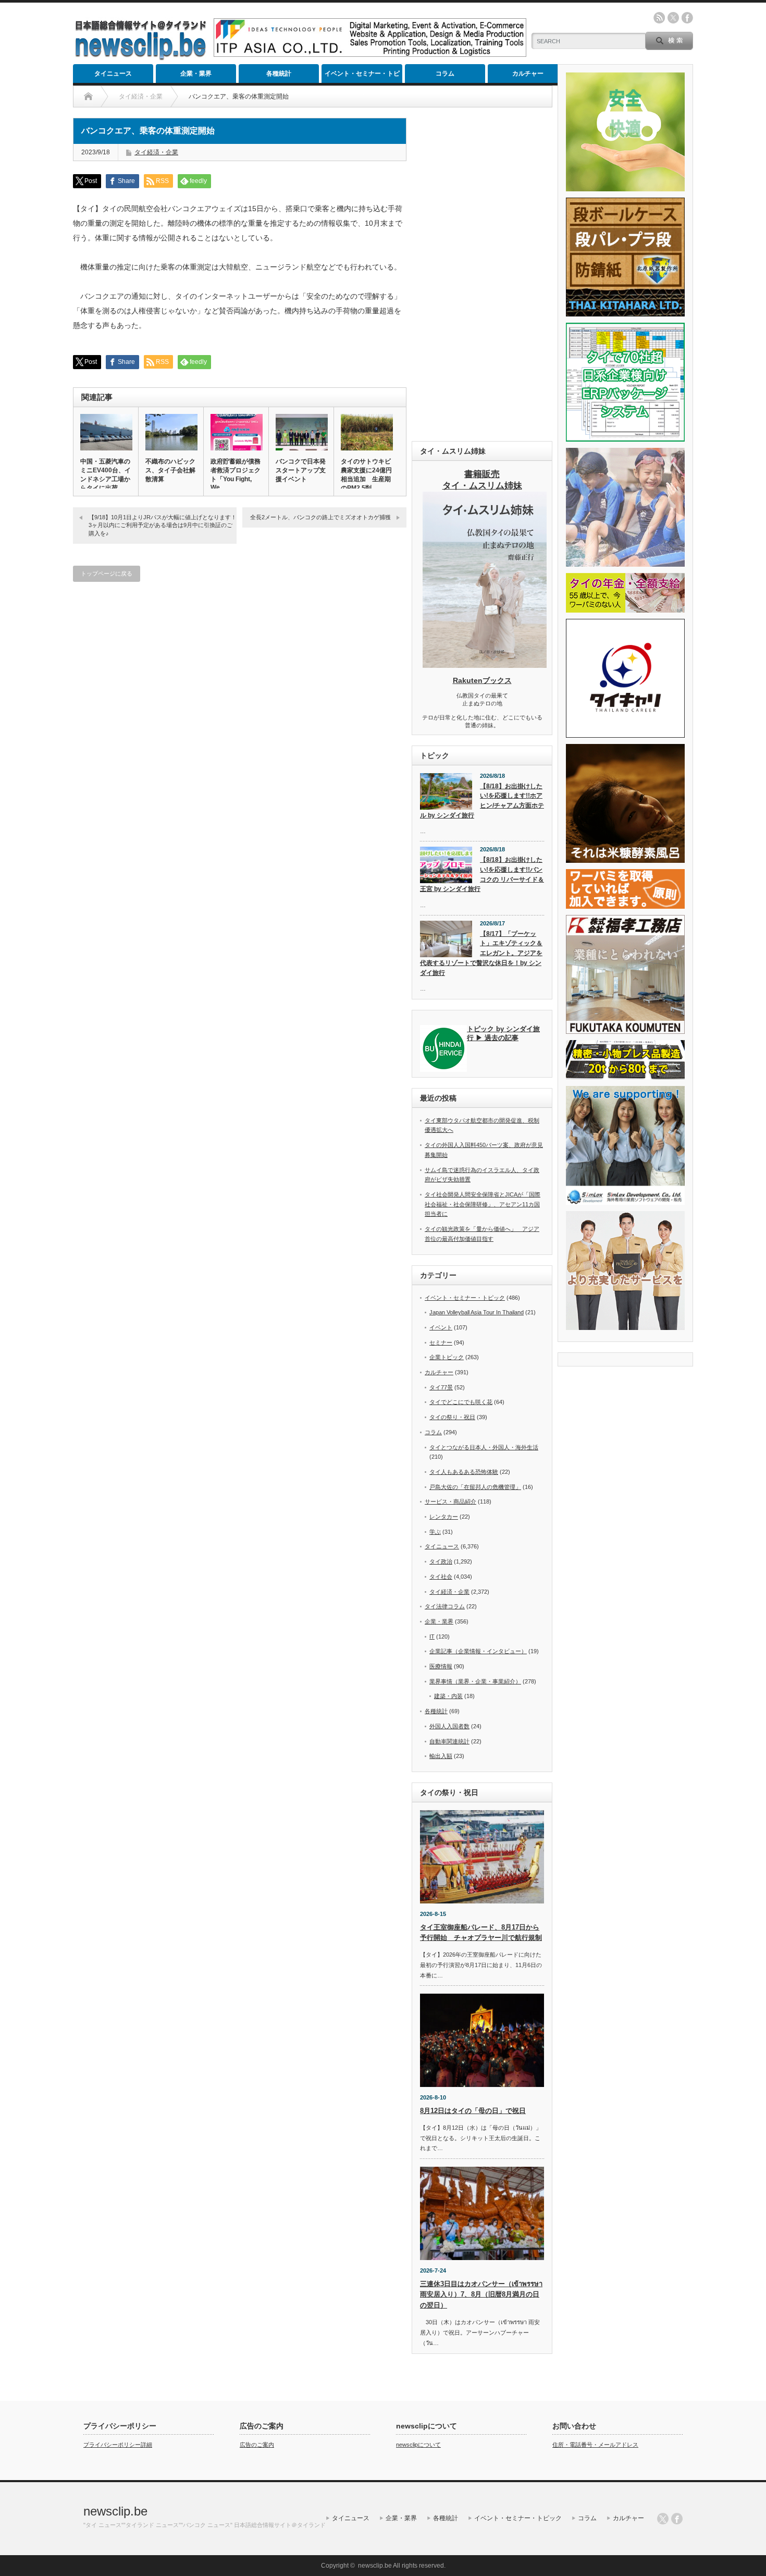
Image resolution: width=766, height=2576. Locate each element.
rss (659, 18)
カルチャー (528, 74)
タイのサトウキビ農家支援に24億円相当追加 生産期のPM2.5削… (366, 475)
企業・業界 (196, 74)
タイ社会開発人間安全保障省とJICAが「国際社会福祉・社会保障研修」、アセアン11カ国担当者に (483, 1204)
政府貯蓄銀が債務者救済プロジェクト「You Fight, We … (236, 474)
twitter (673, 18)
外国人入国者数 (449, 1726)
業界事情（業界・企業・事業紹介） (475, 1681)
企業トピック (447, 1357)
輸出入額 (441, 1756)
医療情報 (441, 1666)
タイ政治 (441, 1561)
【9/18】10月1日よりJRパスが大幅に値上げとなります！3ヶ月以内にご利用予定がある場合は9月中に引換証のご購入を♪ (163, 525)
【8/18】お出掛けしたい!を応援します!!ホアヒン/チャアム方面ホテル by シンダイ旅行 (482, 801)
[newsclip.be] (141, 58)
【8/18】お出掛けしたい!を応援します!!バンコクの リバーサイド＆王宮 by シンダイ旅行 (482, 874)
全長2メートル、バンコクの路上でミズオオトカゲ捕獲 (320, 517)
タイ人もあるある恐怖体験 (464, 1472)
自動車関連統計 (449, 1741)
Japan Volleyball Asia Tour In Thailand (477, 1312)
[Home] (88, 96)
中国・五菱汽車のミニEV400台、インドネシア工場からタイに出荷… (106, 475)
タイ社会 (441, 1577)
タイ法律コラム (445, 1606)
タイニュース (113, 74)
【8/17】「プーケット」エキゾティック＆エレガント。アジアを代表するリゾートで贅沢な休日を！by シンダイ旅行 (481, 953)
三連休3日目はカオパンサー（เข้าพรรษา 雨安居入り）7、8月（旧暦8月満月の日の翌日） (481, 2295)
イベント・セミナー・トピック (362, 76)
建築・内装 (448, 1696)
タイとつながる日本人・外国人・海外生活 (484, 1447)
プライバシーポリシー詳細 (118, 2445)
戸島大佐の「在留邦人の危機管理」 (475, 1487)
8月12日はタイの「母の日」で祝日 (473, 2111)
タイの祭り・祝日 (452, 1417)
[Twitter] (663, 2519)
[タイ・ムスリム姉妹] (485, 665)
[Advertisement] (482, 274)
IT (432, 1637)
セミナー (441, 1342)
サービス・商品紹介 (450, 1501)
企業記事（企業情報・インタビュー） (478, 1651)
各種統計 (279, 74)
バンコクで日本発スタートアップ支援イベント (301, 470)
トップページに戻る (107, 573)
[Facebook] (677, 2519)
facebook (687, 18)
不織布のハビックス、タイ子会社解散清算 (170, 470)
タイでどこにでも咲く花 (461, 1402)
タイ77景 (441, 1387)
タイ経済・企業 (156, 152)
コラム (445, 74)
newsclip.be (115, 2511)
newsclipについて (418, 2445)
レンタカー (444, 1517)
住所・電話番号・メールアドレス (595, 2445)
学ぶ (435, 1532)
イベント (441, 1327)
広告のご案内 (257, 2445)
